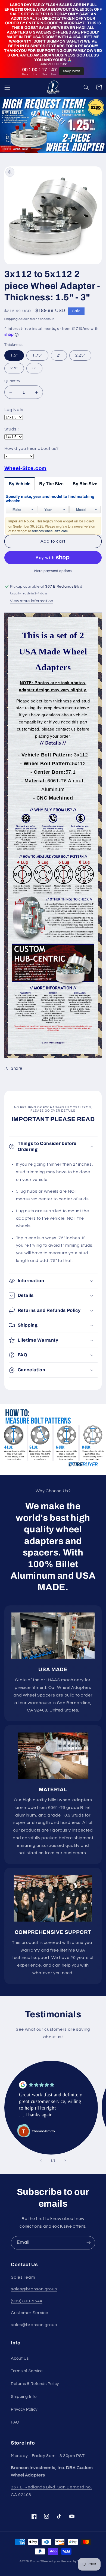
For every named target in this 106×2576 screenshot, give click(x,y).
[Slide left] (41, 2161)
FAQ (15, 2422)
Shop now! (72, 71)
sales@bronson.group (34, 2289)
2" (59, 355)
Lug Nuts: (14, 410)
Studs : (11, 429)
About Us (20, 2358)
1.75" (37, 355)
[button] (7, 87)
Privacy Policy (24, 2409)
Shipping (11, 319)
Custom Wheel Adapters (45, 2561)
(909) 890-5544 (27, 2301)
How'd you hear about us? (32, 448)
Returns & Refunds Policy (35, 2384)
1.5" (14, 355)
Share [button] (17, 1068)
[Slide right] (65, 2161)
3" (34, 368)
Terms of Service (27, 2371)
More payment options (53, 571)
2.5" (14, 368)
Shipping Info (24, 2397)
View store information (32, 601)
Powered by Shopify (74, 2561)
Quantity (12, 381)
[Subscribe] (89, 2243)
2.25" (80, 355)
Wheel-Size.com (25, 468)
